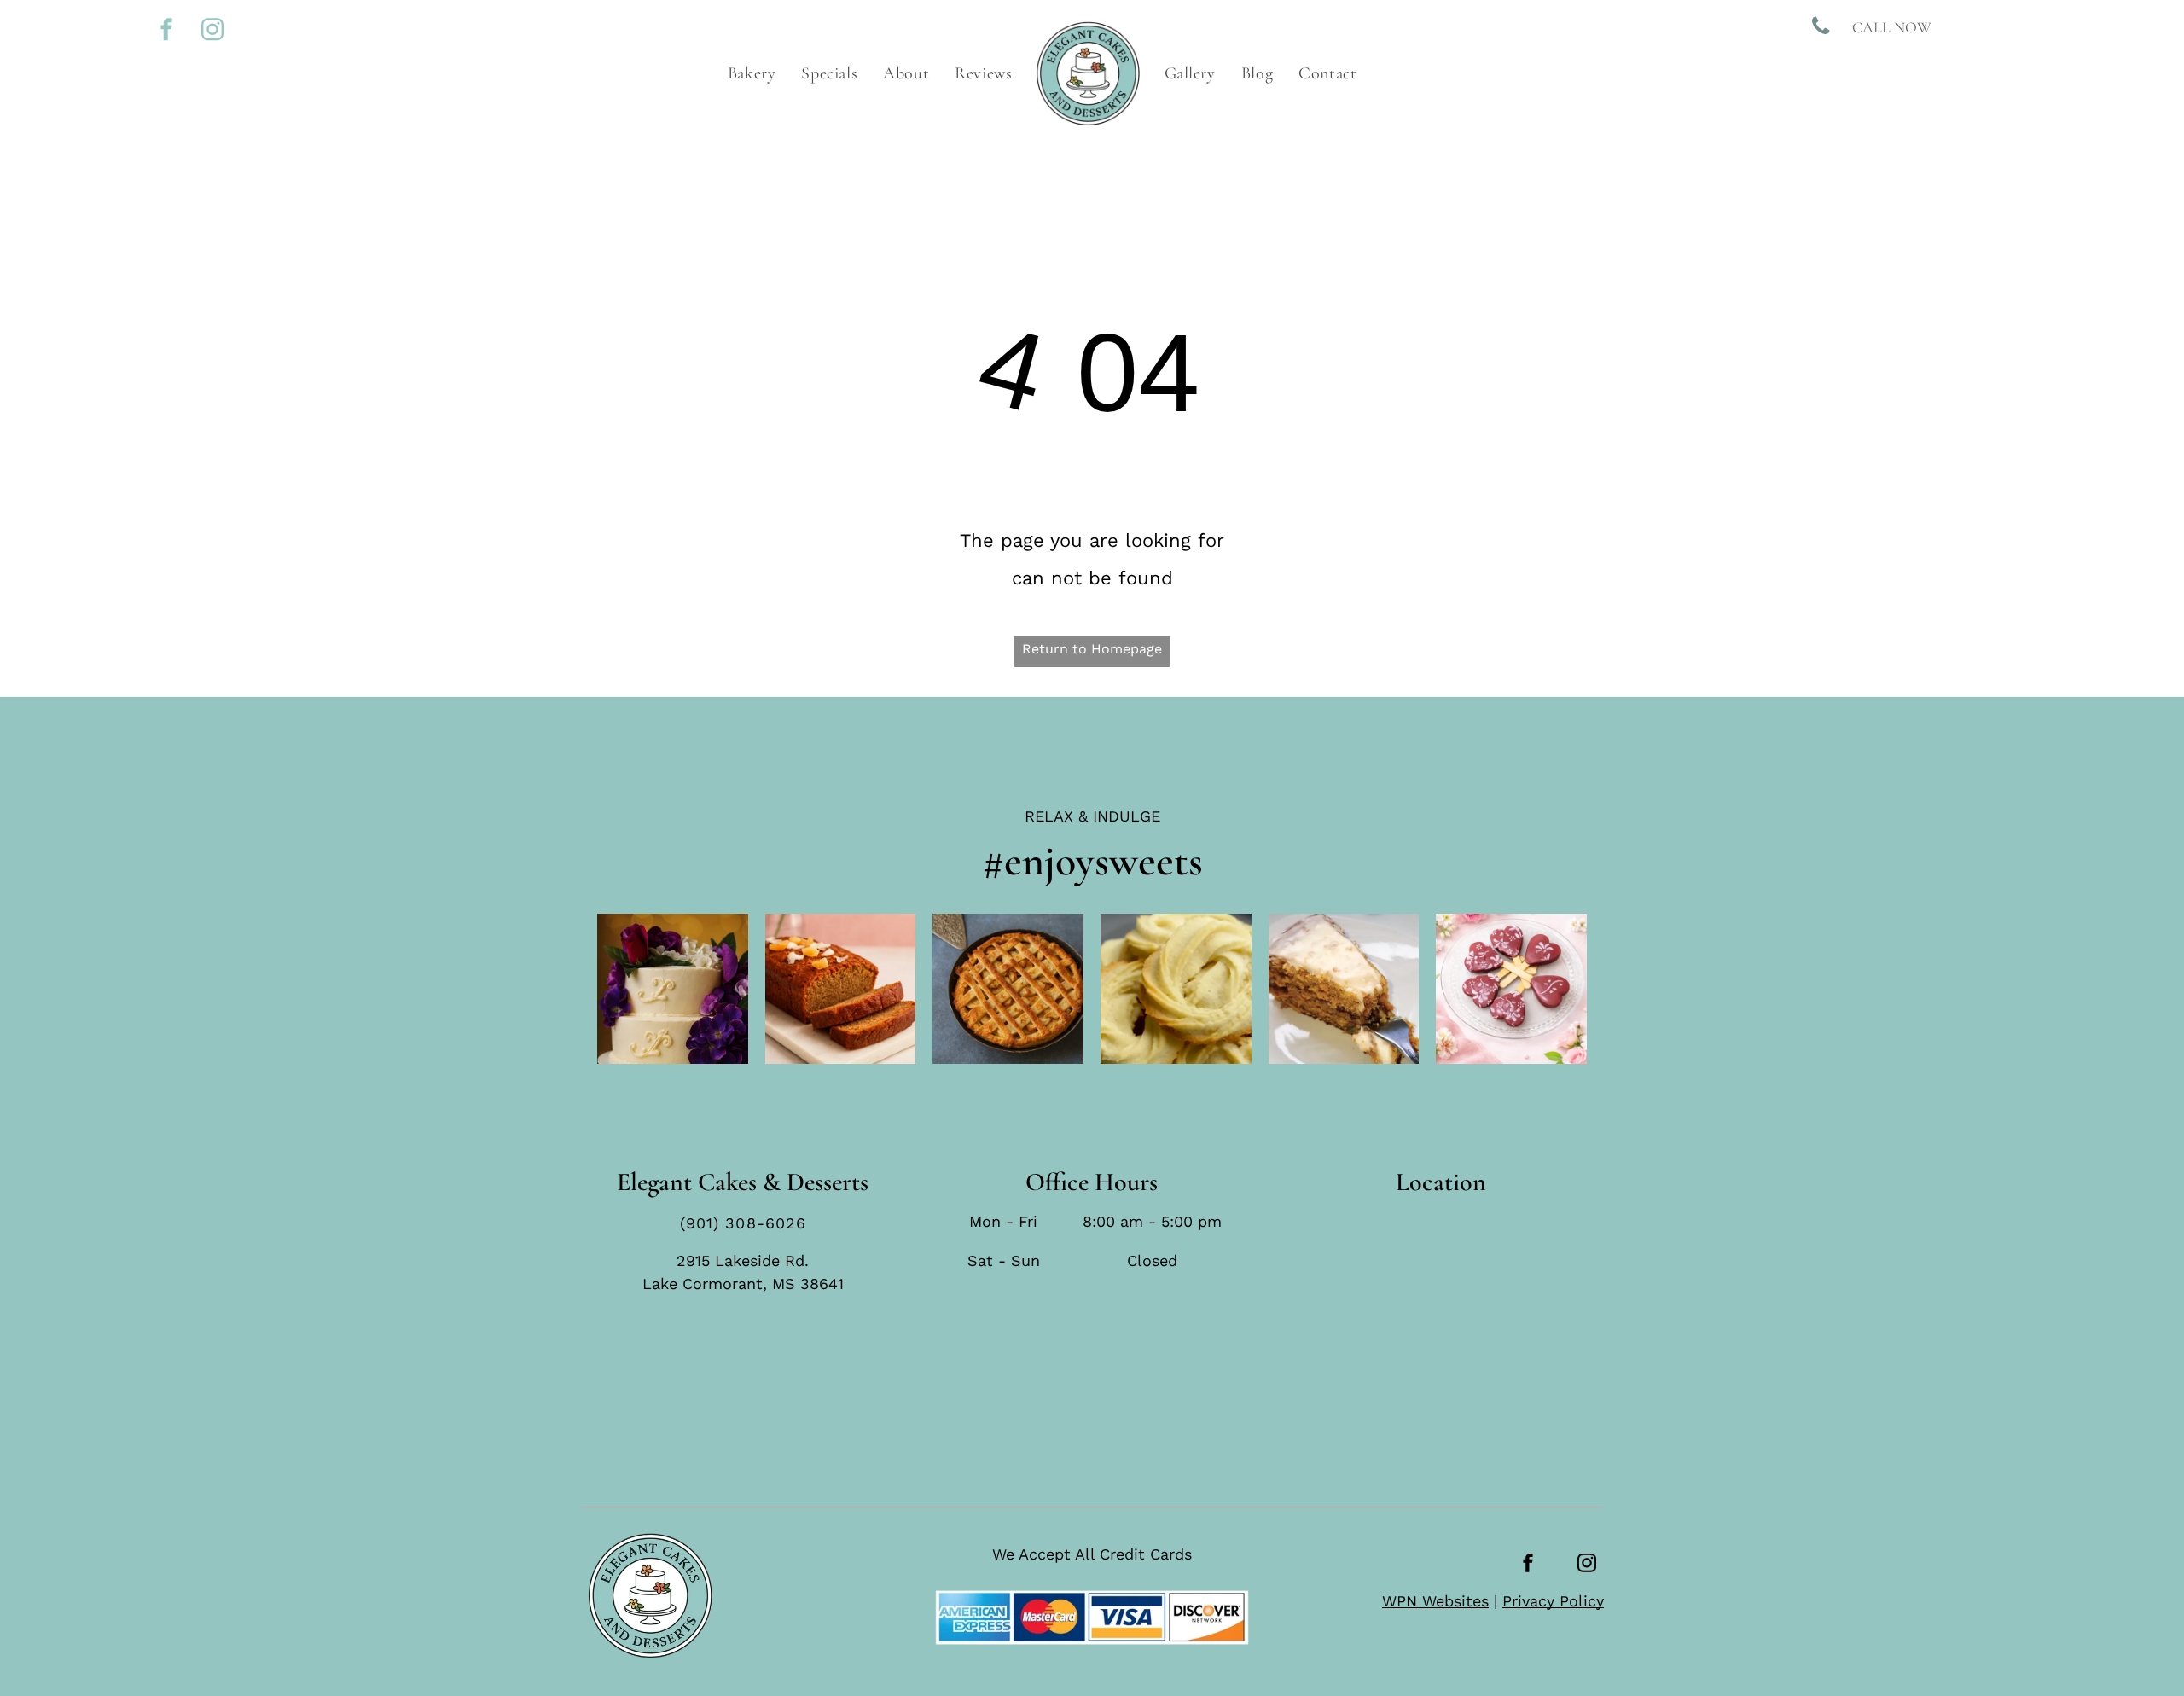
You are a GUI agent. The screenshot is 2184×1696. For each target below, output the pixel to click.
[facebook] (166, 31)
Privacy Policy (1553, 1601)
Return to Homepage (1092, 649)
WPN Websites (1435, 1601)
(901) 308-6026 (743, 1223)
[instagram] (212, 31)
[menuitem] (752, 73)
